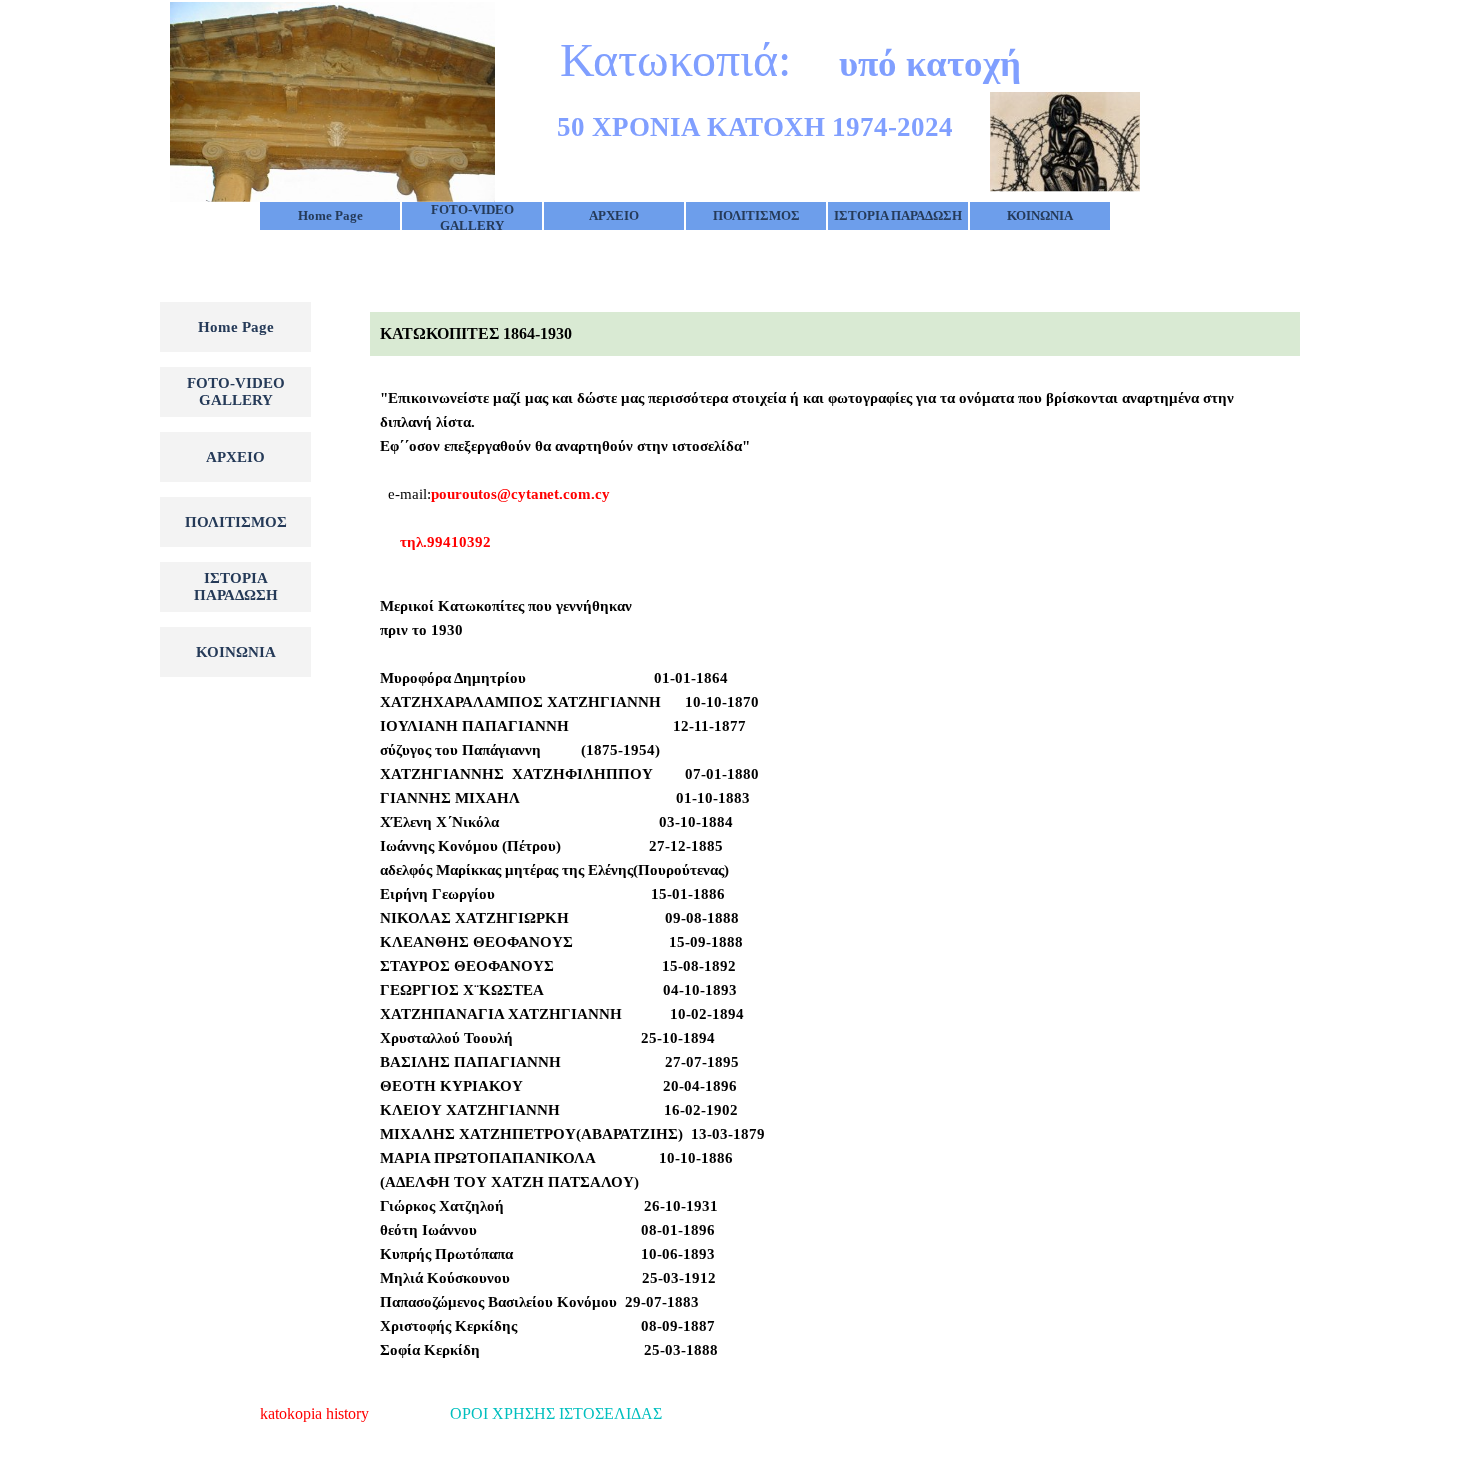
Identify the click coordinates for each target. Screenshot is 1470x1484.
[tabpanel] (835, 334)
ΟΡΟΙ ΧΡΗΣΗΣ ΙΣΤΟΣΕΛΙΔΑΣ (556, 1413)
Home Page (330, 215)
